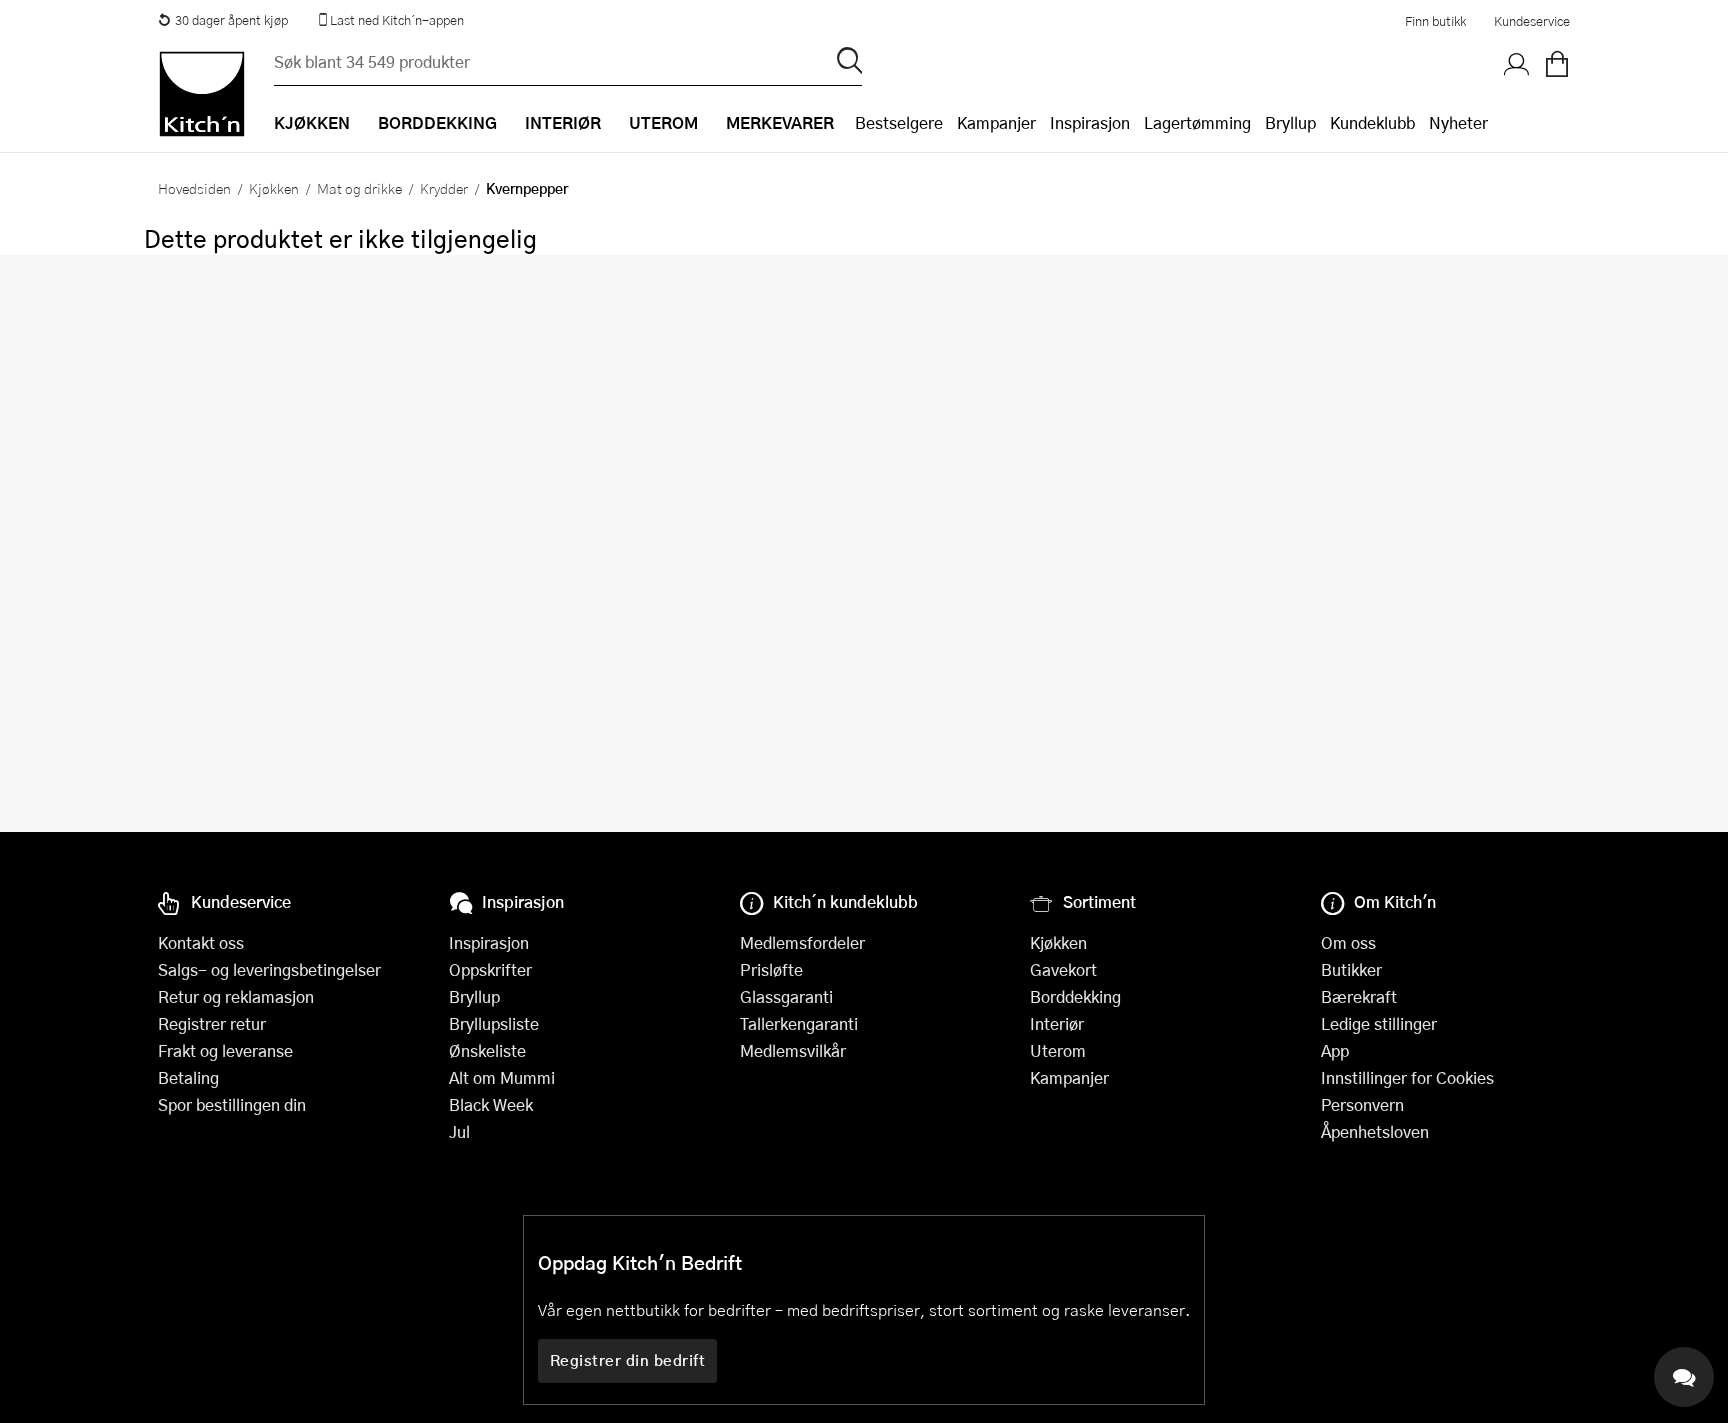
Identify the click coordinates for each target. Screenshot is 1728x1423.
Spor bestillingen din (232, 1104)
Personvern (1362, 1104)
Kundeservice (1532, 21)
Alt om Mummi (502, 1077)
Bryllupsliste (494, 1023)
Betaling (188, 1077)
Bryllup (1290, 122)
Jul (459, 1131)
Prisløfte (771, 969)
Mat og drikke (359, 188)
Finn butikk (1435, 21)
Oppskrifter (490, 969)
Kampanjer (996, 122)
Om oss (1348, 942)
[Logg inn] (1517, 65)
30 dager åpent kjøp (231, 20)
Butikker (1351, 969)
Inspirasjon (1090, 122)
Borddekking (1075, 996)
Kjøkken (274, 188)
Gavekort (1063, 969)
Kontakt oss (201, 942)
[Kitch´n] (202, 94)
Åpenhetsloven (1375, 1131)
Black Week (491, 1104)
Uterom (1058, 1050)
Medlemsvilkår (793, 1050)
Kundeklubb (1372, 122)
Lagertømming (1197, 122)
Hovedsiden (194, 188)
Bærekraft (1359, 996)
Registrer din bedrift (628, 1360)
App (1335, 1050)
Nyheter (1458, 122)
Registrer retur (212, 1023)
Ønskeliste (487, 1050)
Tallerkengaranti (799, 1023)
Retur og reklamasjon (236, 996)
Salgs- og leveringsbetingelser (269, 969)
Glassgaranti (786, 996)
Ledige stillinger (1379, 1023)
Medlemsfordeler (802, 942)
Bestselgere (899, 122)
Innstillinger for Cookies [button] (1407, 1077)
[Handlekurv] (1557, 65)
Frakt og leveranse (225, 1050)
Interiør (1057, 1023)
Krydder (444, 188)
